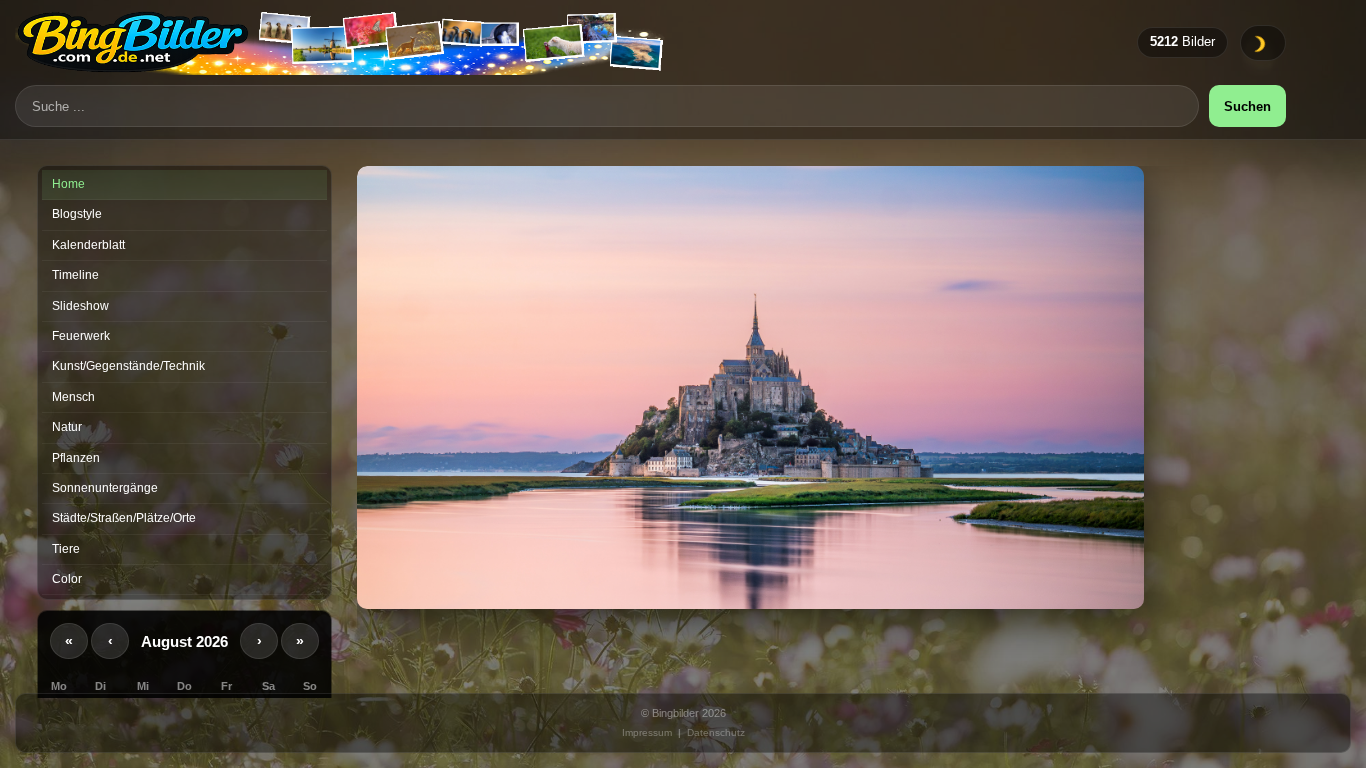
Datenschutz (716, 732)
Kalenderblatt (88, 245)
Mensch (73, 397)
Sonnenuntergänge (105, 488)
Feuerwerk (81, 336)
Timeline (75, 275)
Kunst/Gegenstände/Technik (128, 366)
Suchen (1247, 106)
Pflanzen (76, 458)
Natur (67, 427)
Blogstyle (77, 214)
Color (67, 579)
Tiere (66, 549)
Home (68, 184)
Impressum (647, 732)
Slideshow (80, 306)
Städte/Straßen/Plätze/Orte (124, 518)
